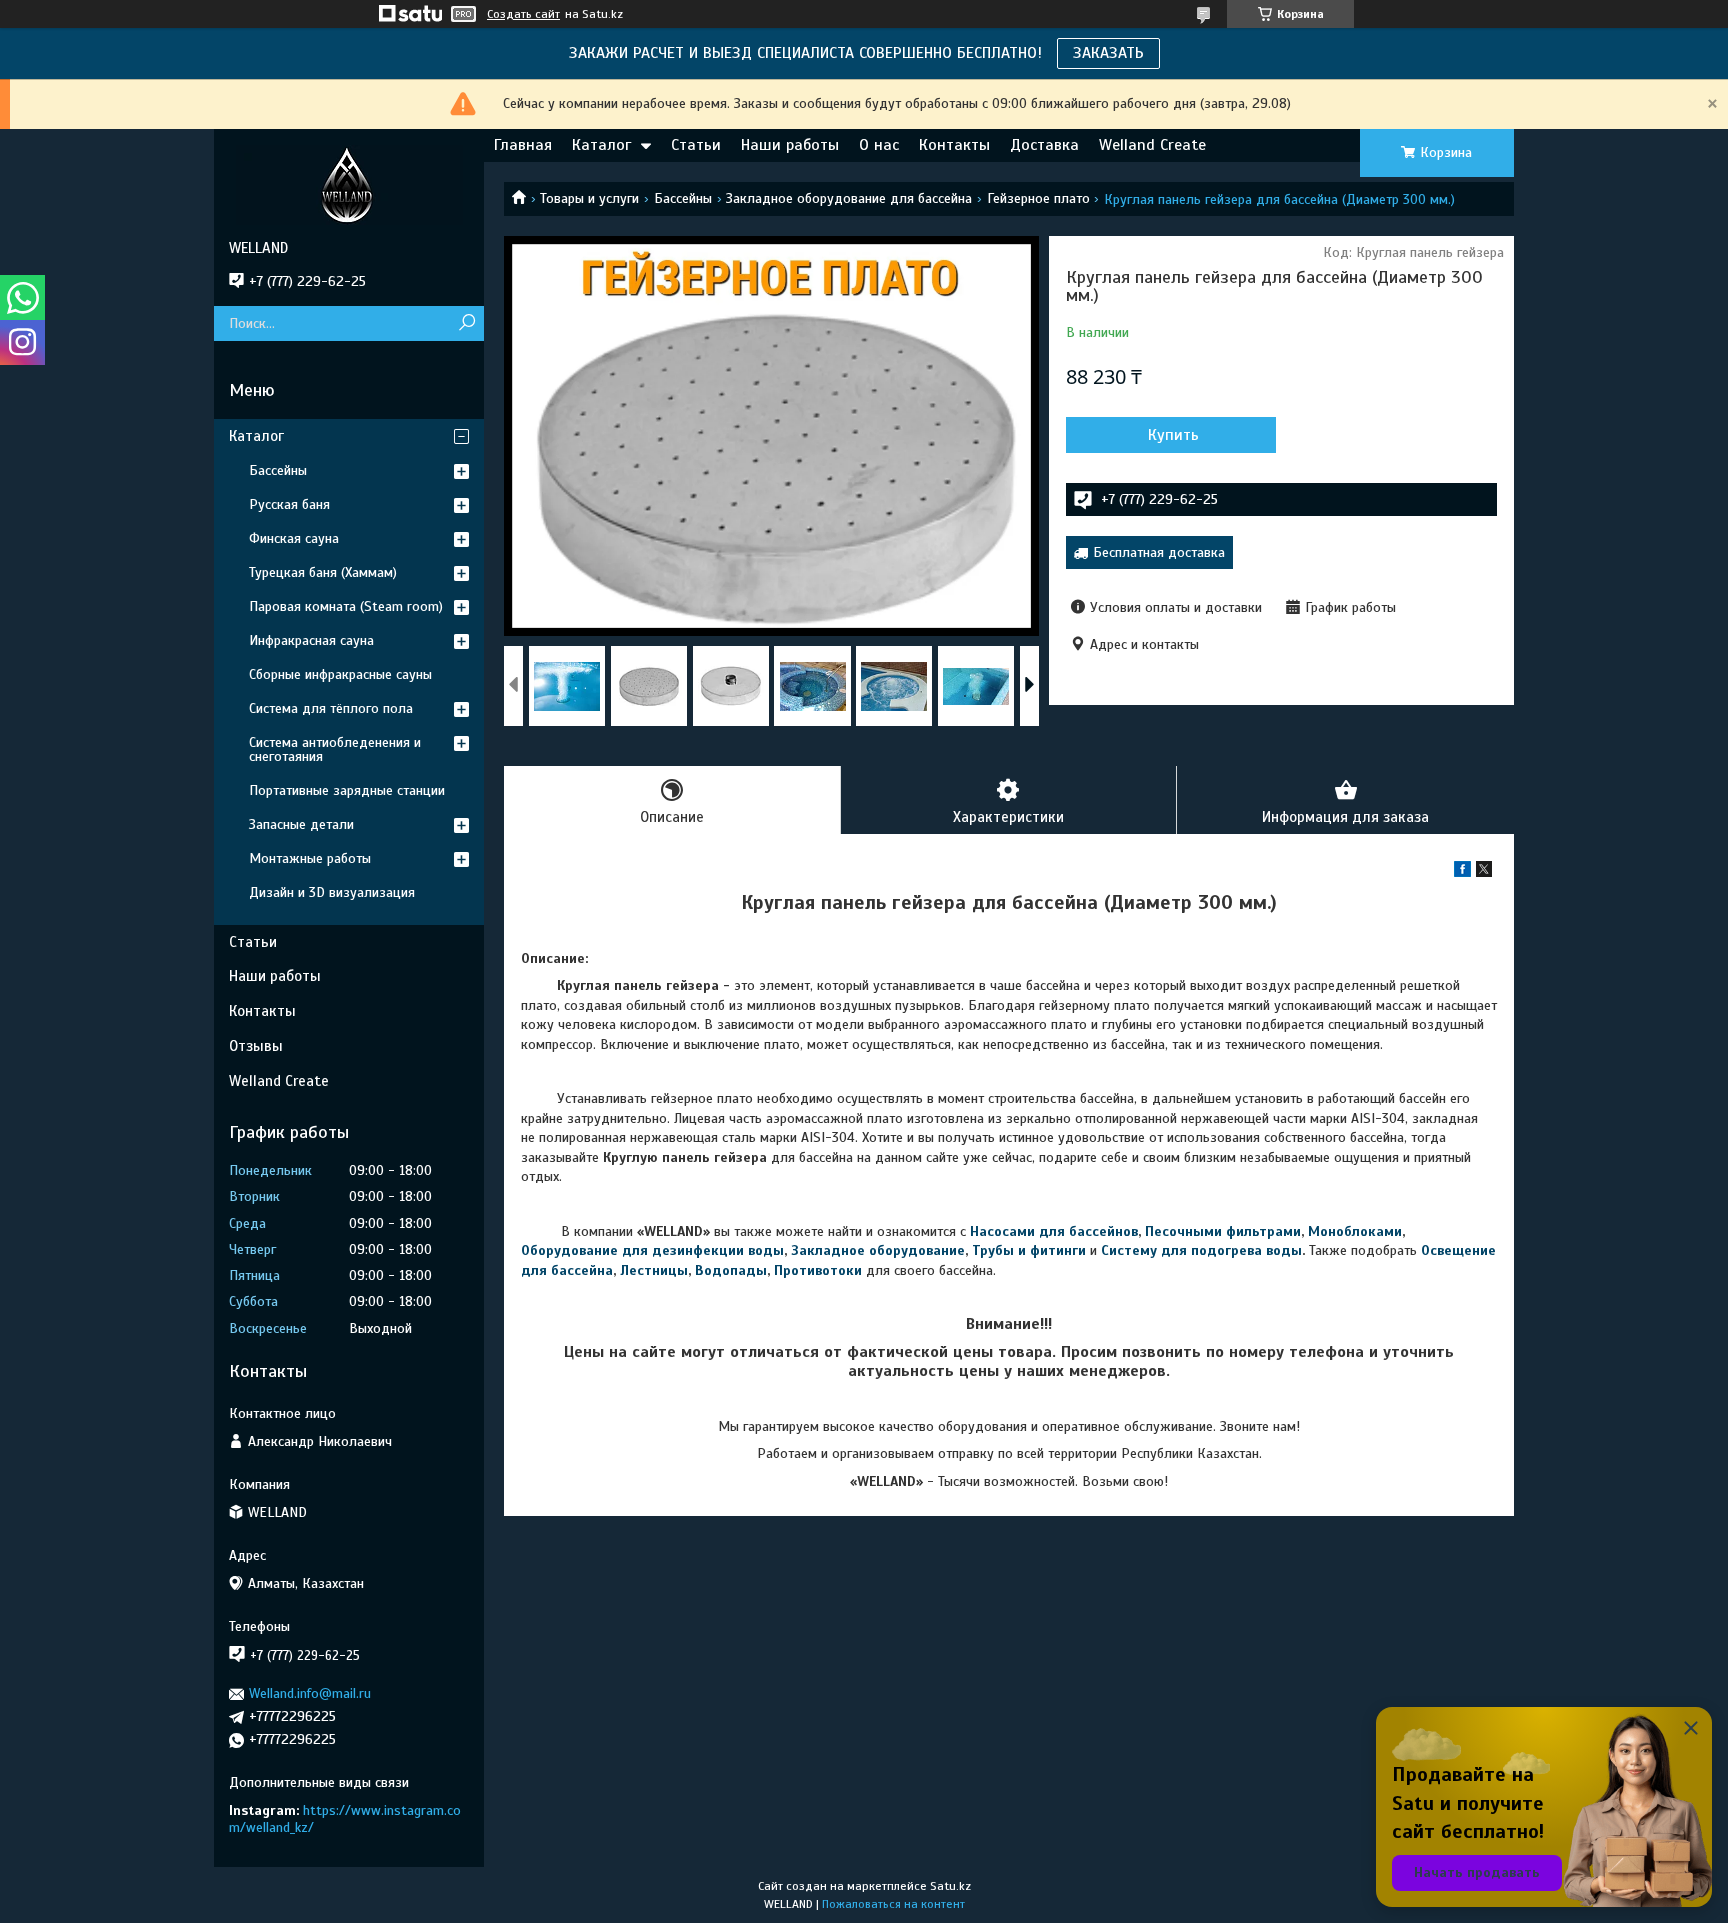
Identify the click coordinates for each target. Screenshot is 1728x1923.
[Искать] (466, 323)
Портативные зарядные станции (347, 790)
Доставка (1044, 145)
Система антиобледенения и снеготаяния (335, 749)
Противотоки (818, 1270)
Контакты (954, 145)
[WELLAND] (349, 184)
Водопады (731, 1270)
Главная (523, 145)
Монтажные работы (310, 858)
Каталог (601, 145)
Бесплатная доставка (1159, 552)
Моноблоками (1355, 1231)
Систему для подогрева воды (1201, 1250)
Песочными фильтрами (1223, 1231)
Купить (1173, 435)
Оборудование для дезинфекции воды (652, 1250)
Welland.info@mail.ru (310, 1693)
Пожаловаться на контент (893, 1904)
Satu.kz (950, 1886)
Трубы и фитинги (1029, 1250)
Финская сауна (294, 538)
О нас (879, 145)
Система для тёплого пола (331, 708)
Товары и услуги (589, 198)
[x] (1484, 872)
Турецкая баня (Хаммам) (323, 572)
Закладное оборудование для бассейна (849, 198)
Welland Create (1152, 145)
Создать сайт (523, 14)
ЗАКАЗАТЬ (1108, 53)
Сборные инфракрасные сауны (340, 674)
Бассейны (683, 198)
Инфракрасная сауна (311, 640)
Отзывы (256, 1046)
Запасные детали (301, 824)
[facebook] (1462, 872)
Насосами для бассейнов (1054, 1231)
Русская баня (289, 504)
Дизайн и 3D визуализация (332, 892)
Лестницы (654, 1270)
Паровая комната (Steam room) (346, 606)
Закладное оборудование (878, 1250)
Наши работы (790, 145)
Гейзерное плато (1038, 198)
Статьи (696, 145)
